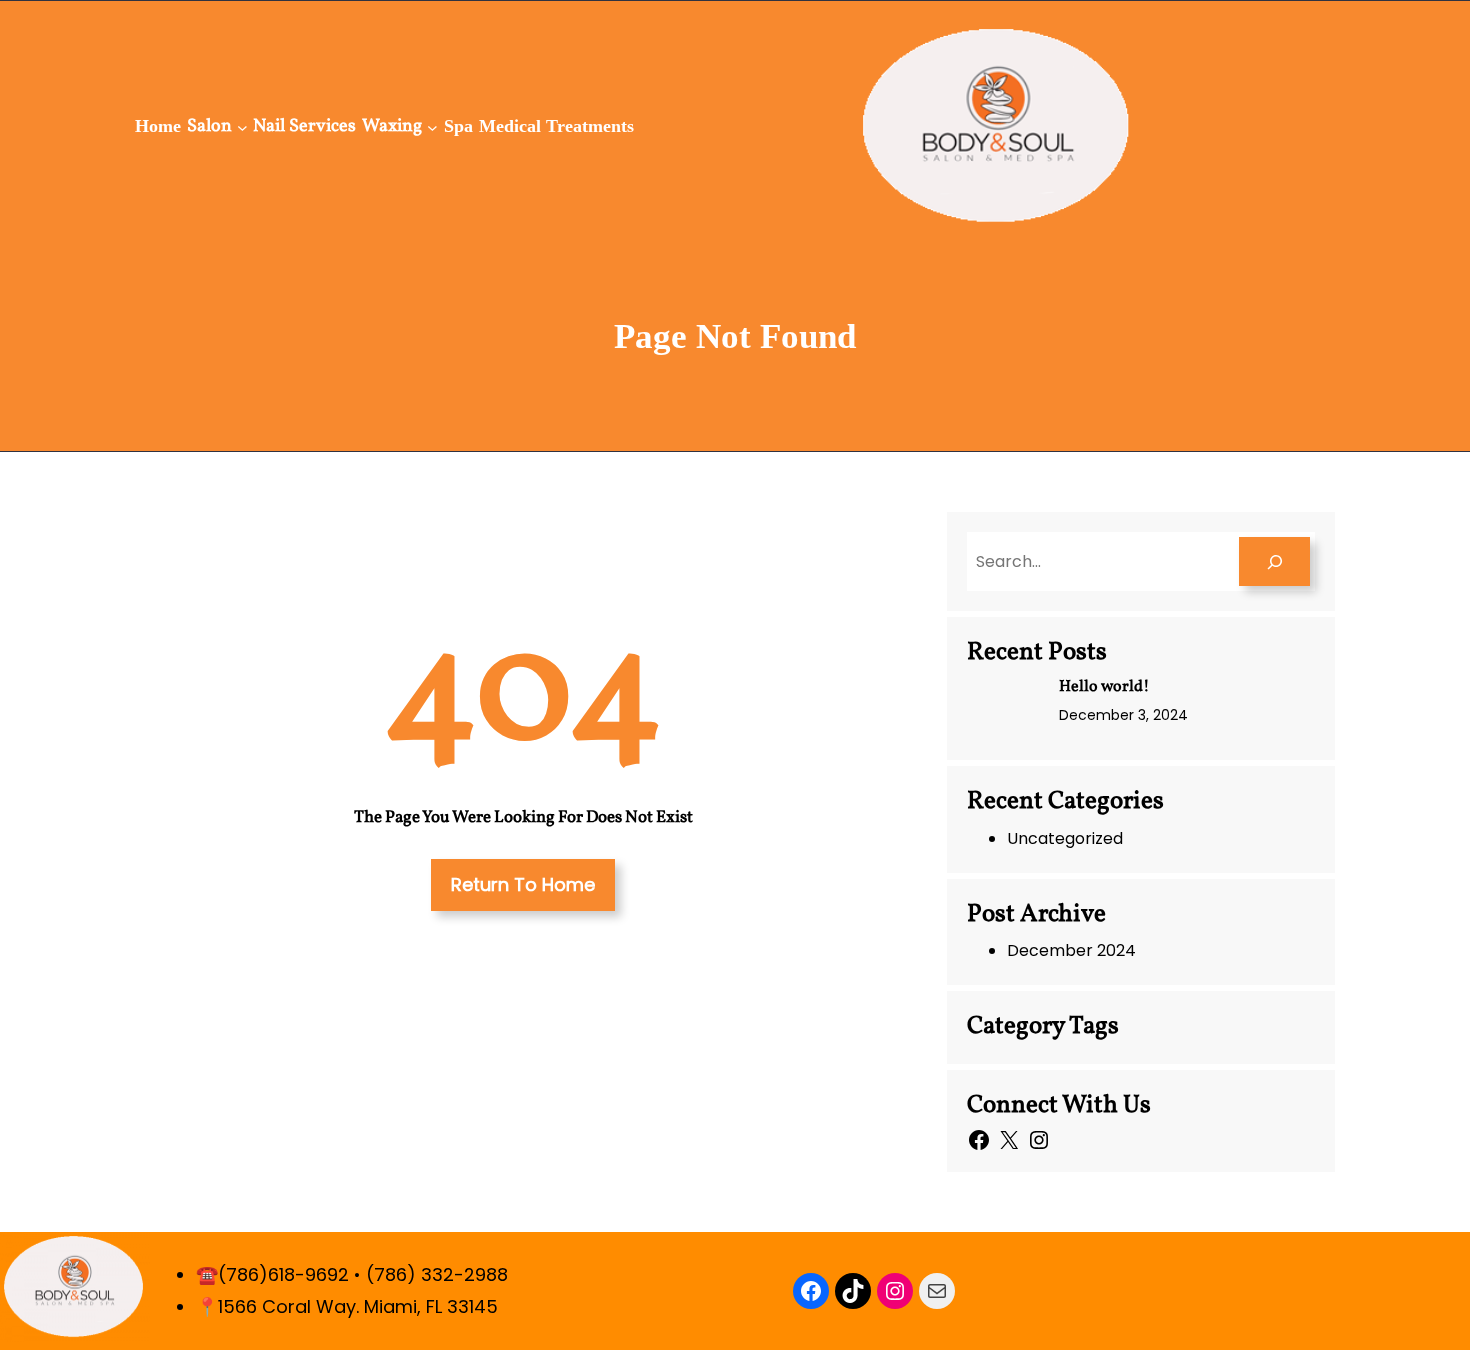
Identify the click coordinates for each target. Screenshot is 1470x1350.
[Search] (1274, 561)
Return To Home (523, 884)
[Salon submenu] (242, 126)
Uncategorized (1065, 838)
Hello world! (1104, 687)
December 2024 (1071, 950)
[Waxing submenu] (432, 126)
